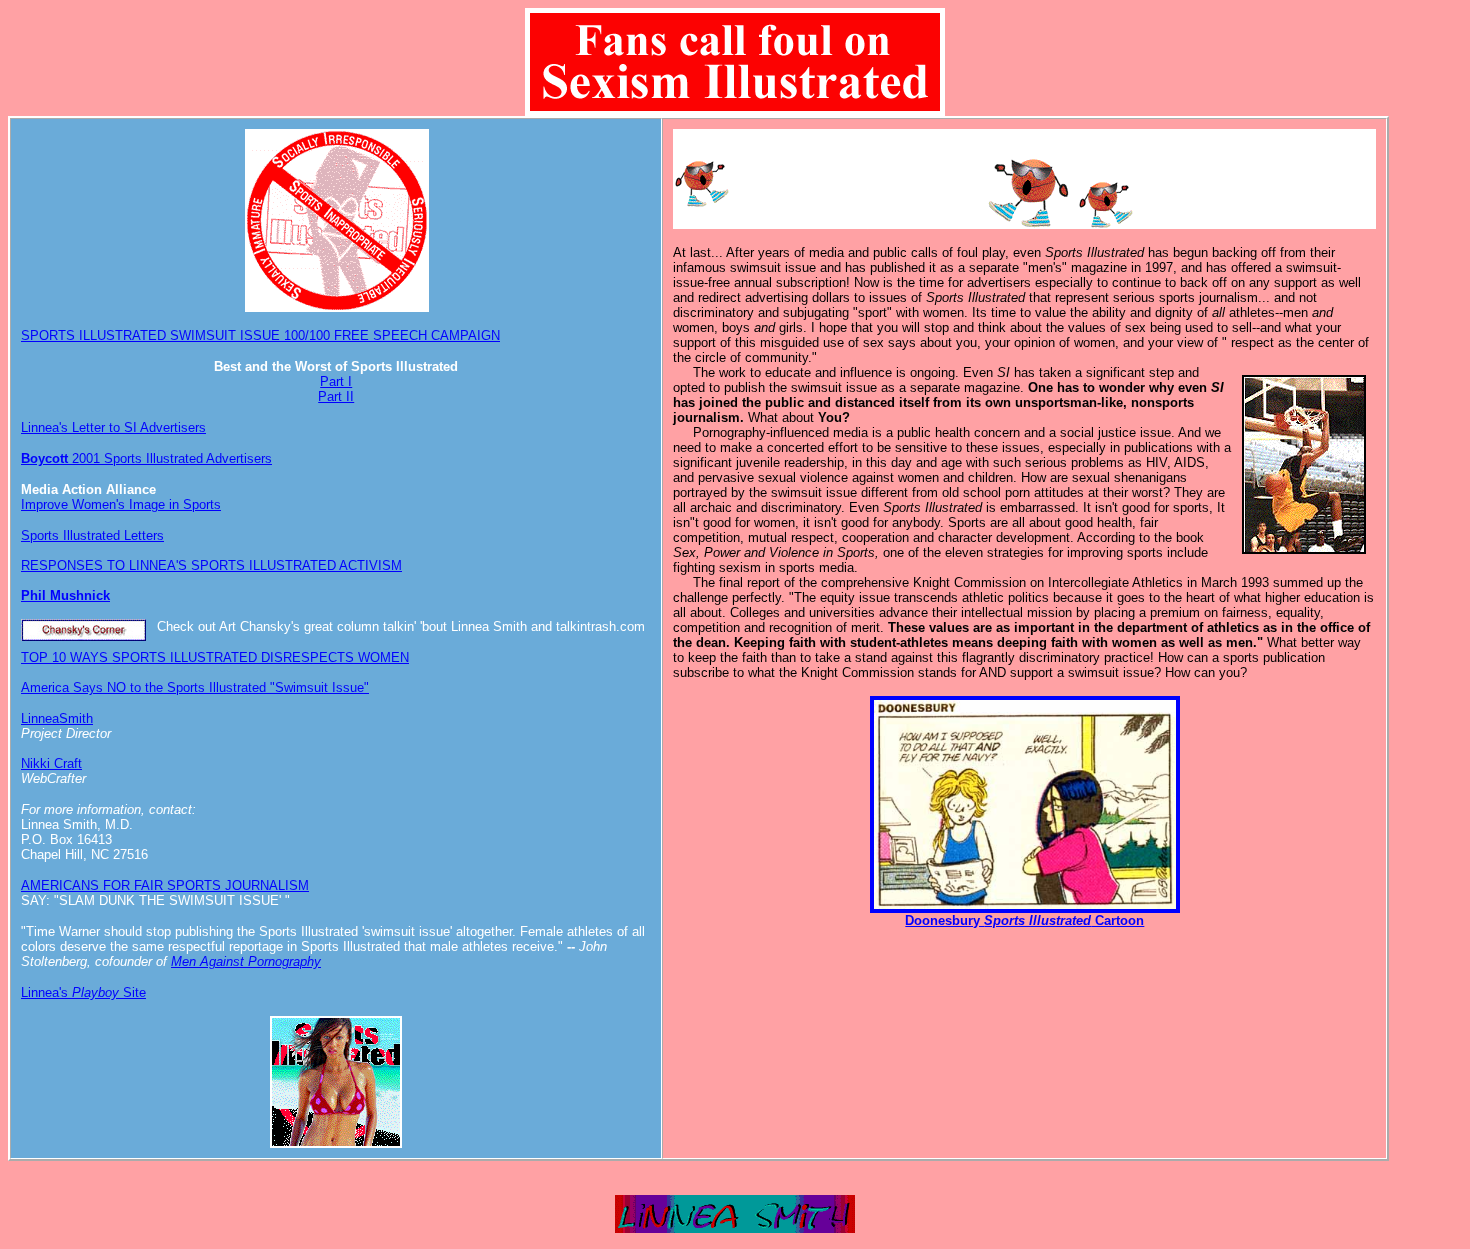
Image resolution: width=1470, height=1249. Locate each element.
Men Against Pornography (246, 961)
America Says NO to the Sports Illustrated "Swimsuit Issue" (195, 687)
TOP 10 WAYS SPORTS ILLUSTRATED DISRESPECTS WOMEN (215, 657)
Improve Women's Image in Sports (121, 504)
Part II (336, 396)
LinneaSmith (57, 718)
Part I (336, 381)
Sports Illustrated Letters (92, 535)
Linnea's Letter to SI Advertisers (113, 427)
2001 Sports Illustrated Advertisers (146, 458)
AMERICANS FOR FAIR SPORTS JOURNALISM (165, 885)
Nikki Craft (51, 763)
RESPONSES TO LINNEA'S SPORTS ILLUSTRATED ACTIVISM (211, 565)
